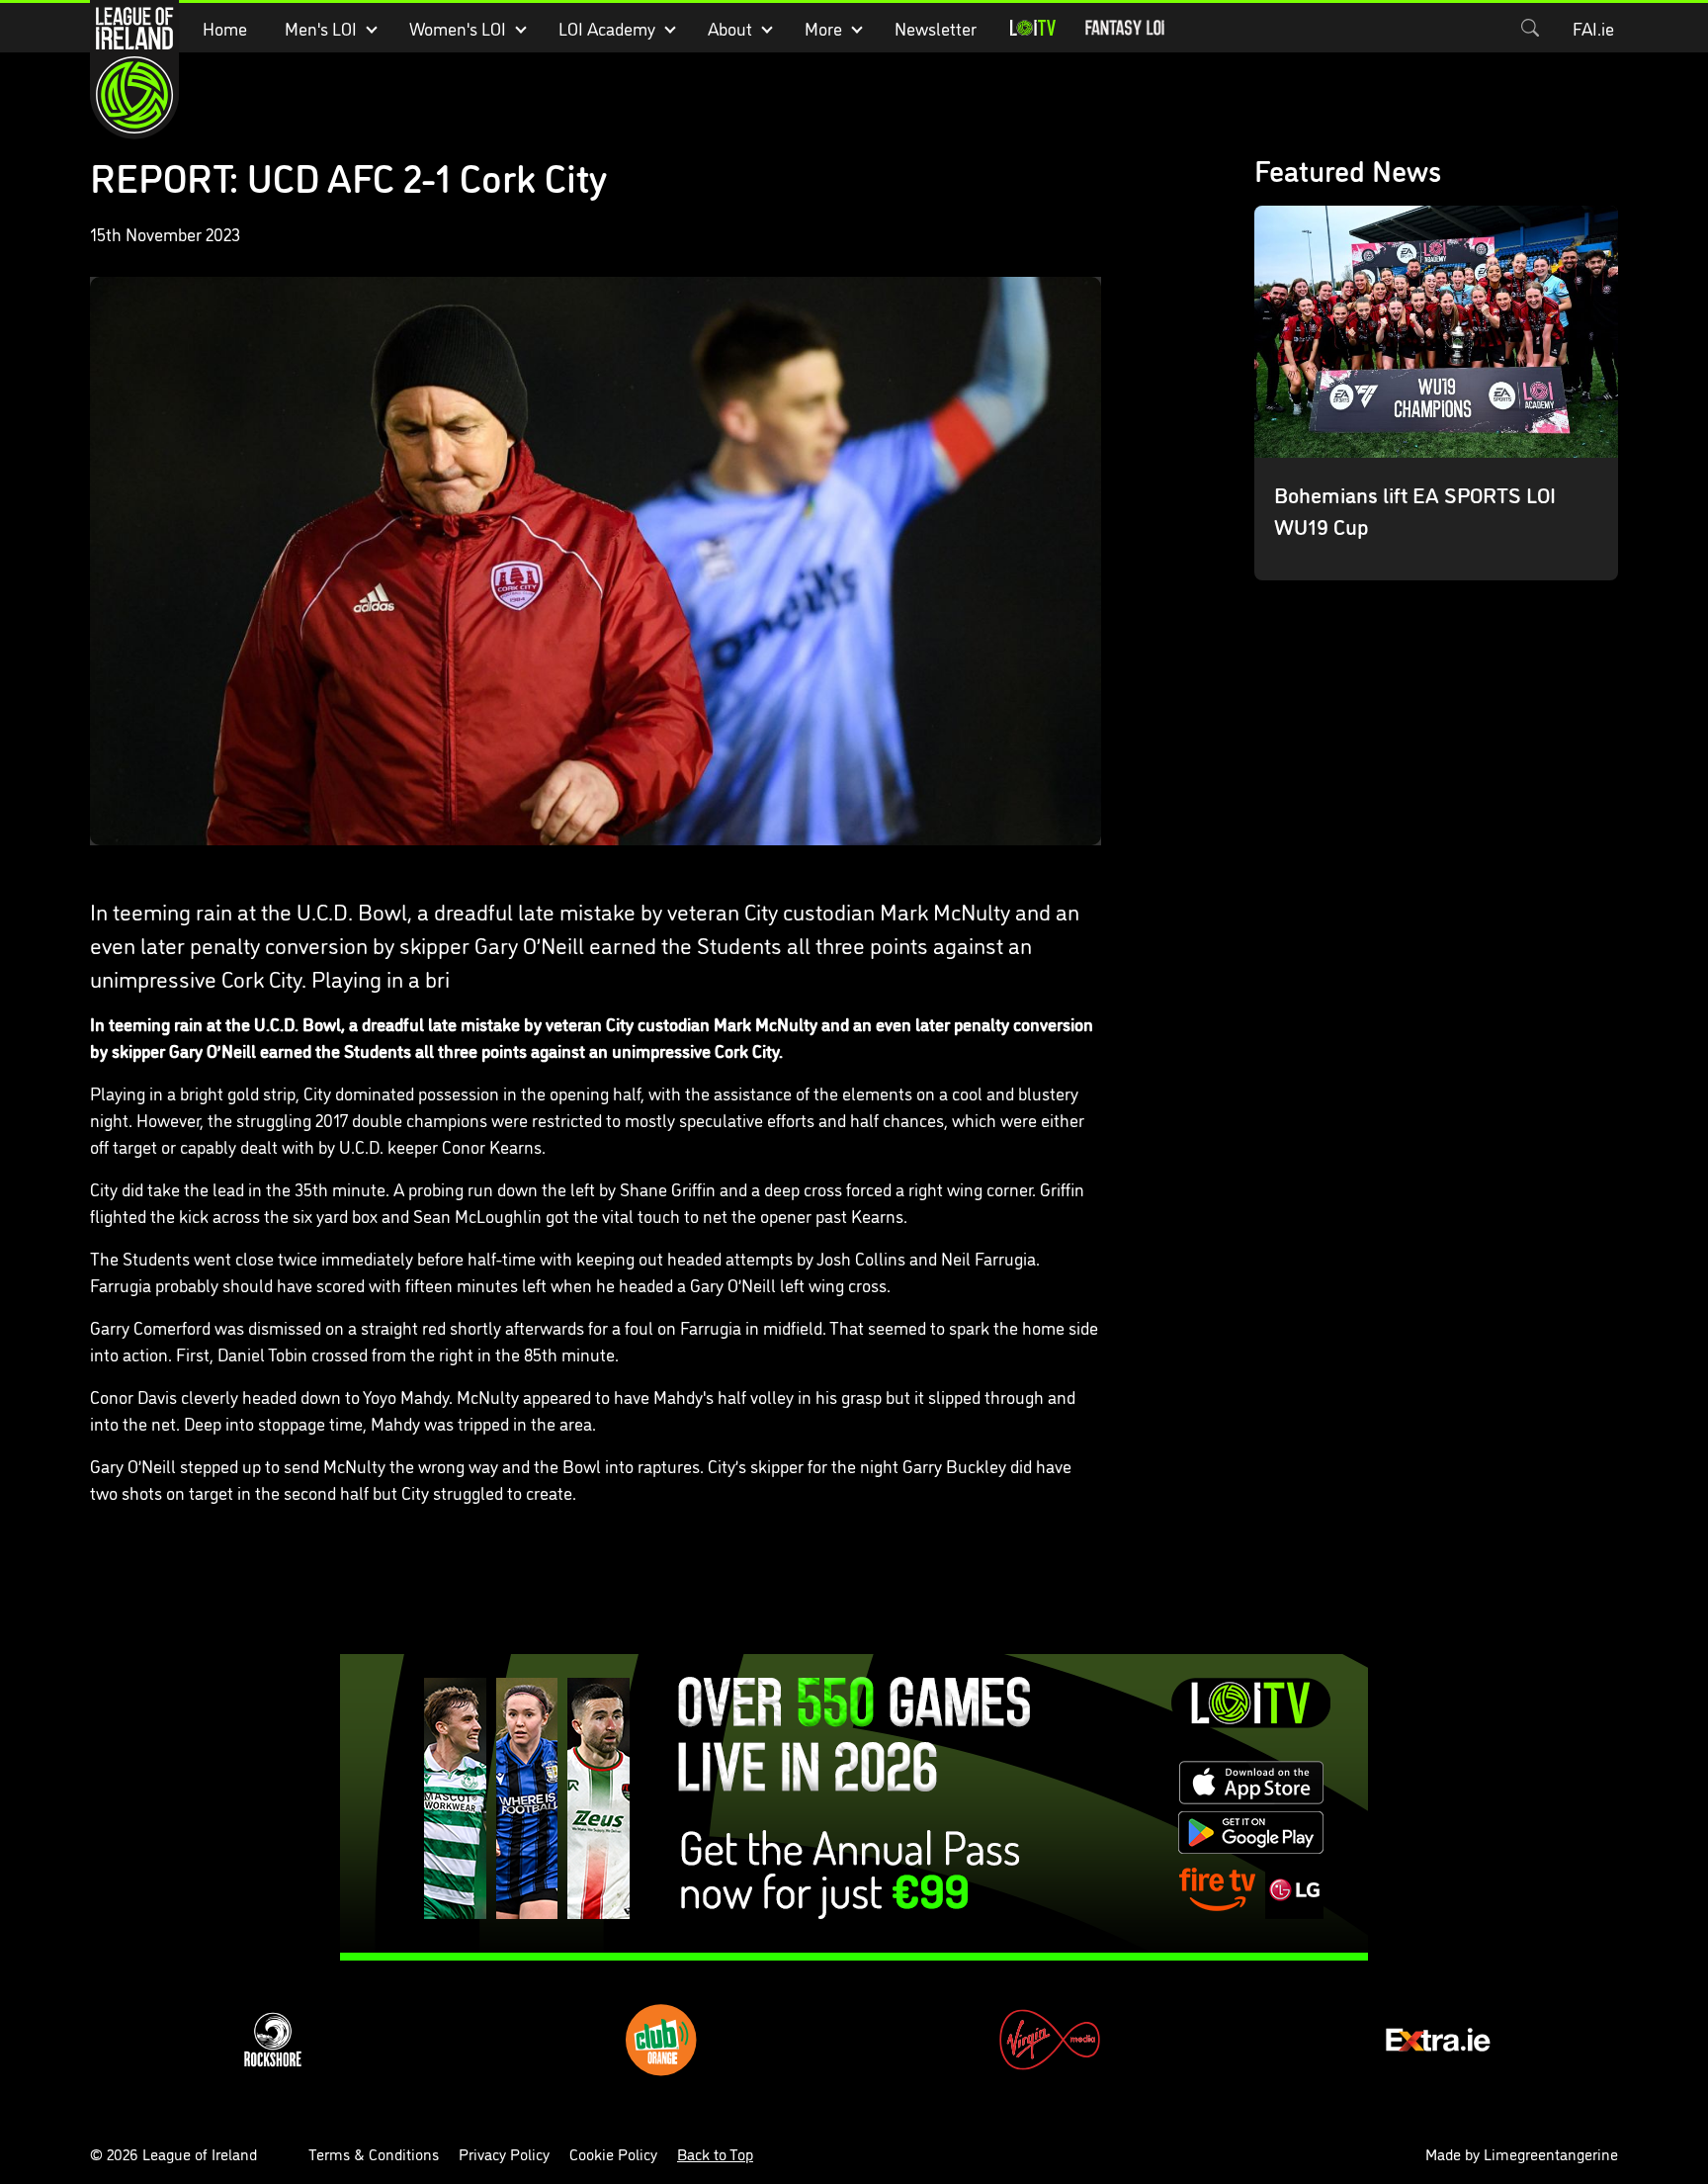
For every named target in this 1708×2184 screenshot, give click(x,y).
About (730, 28)
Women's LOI (458, 28)
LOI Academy (607, 28)
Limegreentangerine (1551, 2153)
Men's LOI (321, 28)
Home (225, 28)
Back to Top (715, 2153)
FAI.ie (1593, 28)
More (823, 28)
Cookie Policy (613, 2153)
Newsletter (936, 28)
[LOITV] (1033, 28)
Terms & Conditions (374, 2153)
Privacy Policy (504, 2153)
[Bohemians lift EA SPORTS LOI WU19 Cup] (1437, 393)
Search (1530, 28)
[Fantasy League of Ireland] (1125, 28)
